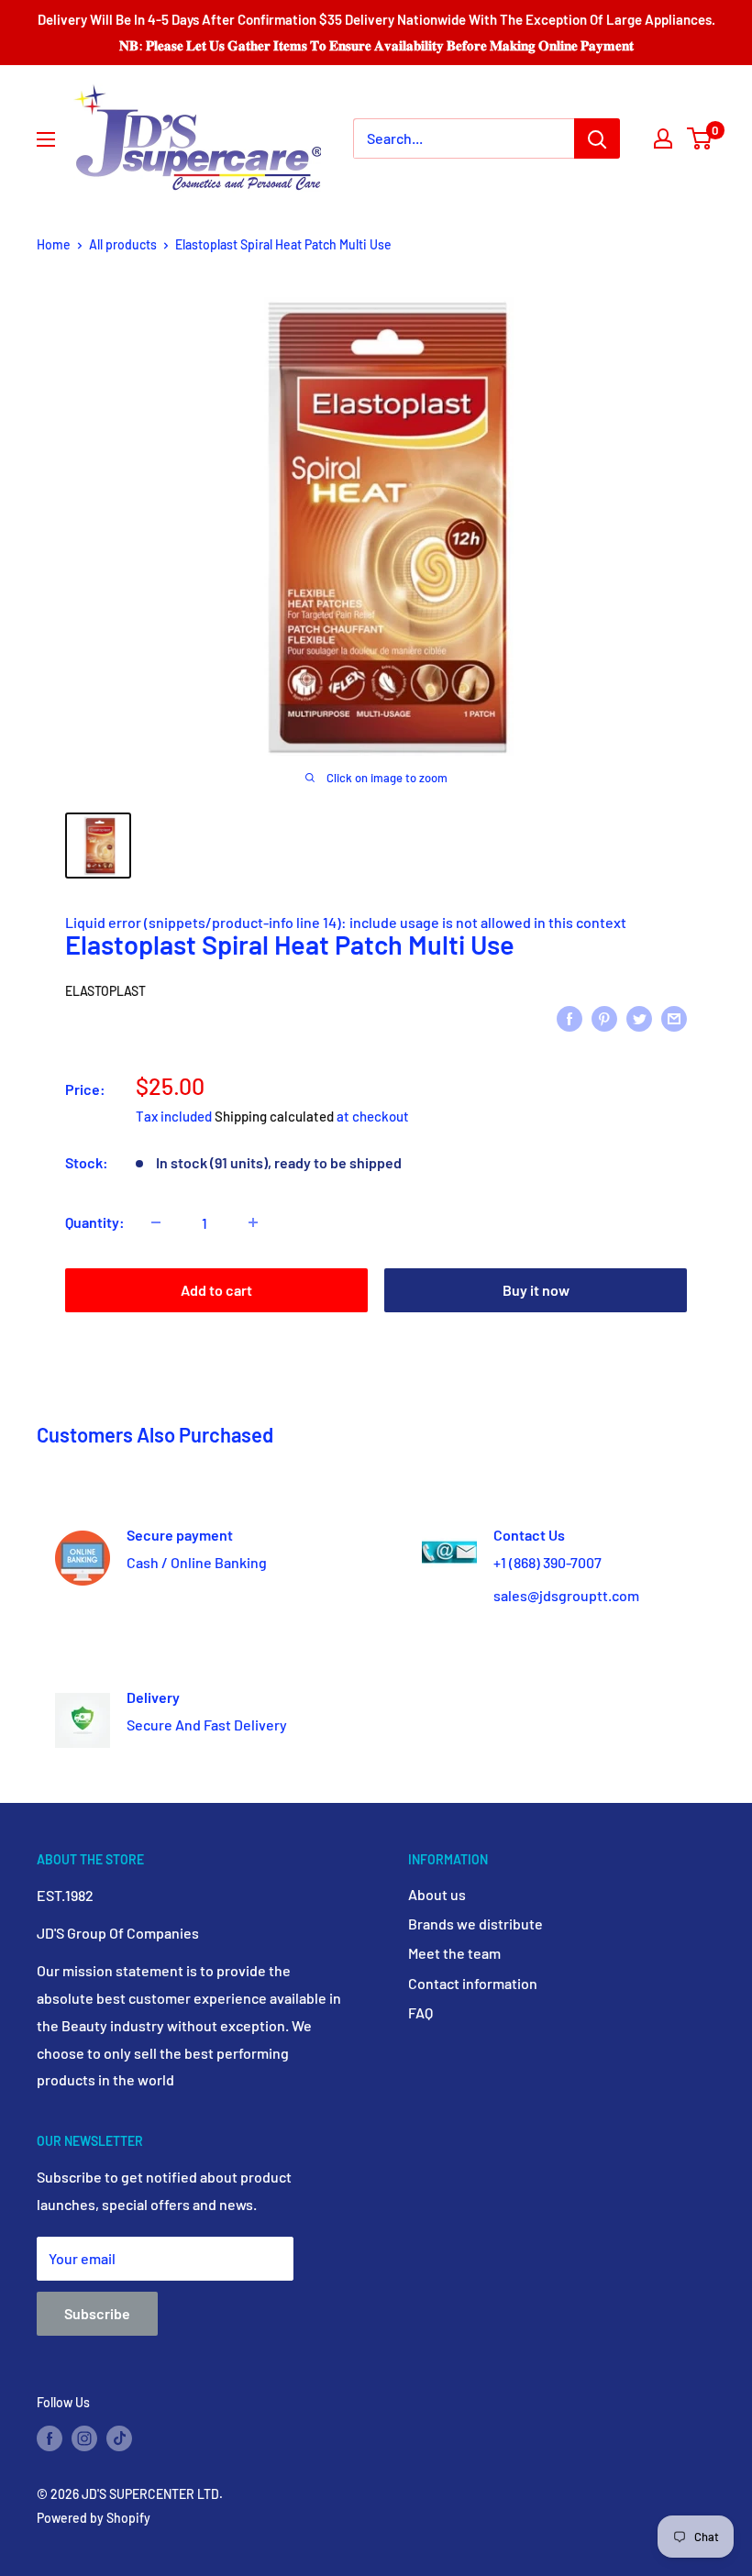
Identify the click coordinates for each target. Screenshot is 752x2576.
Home (54, 244)
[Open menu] (46, 139)
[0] (700, 138)
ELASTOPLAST (105, 991)
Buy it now (536, 1290)
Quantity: (95, 1222)
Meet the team (454, 1953)
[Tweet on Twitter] (639, 1017)
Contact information (473, 1983)
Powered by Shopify (94, 2518)
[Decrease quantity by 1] (156, 1222)
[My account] (663, 138)
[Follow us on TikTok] (119, 2438)
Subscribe (97, 2313)
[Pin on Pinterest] (604, 1017)
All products (123, 244)
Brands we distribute (476, 1924)
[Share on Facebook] (570, 1017)
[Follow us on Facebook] (50, 2438)
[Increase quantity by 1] (253, 1222)
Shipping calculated (274, 1116)
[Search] (597, 138)
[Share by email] (674, 1017)
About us (437, 1894)
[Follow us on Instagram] (84, 2438)
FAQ (420, 2012)
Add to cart (216, 1290)
